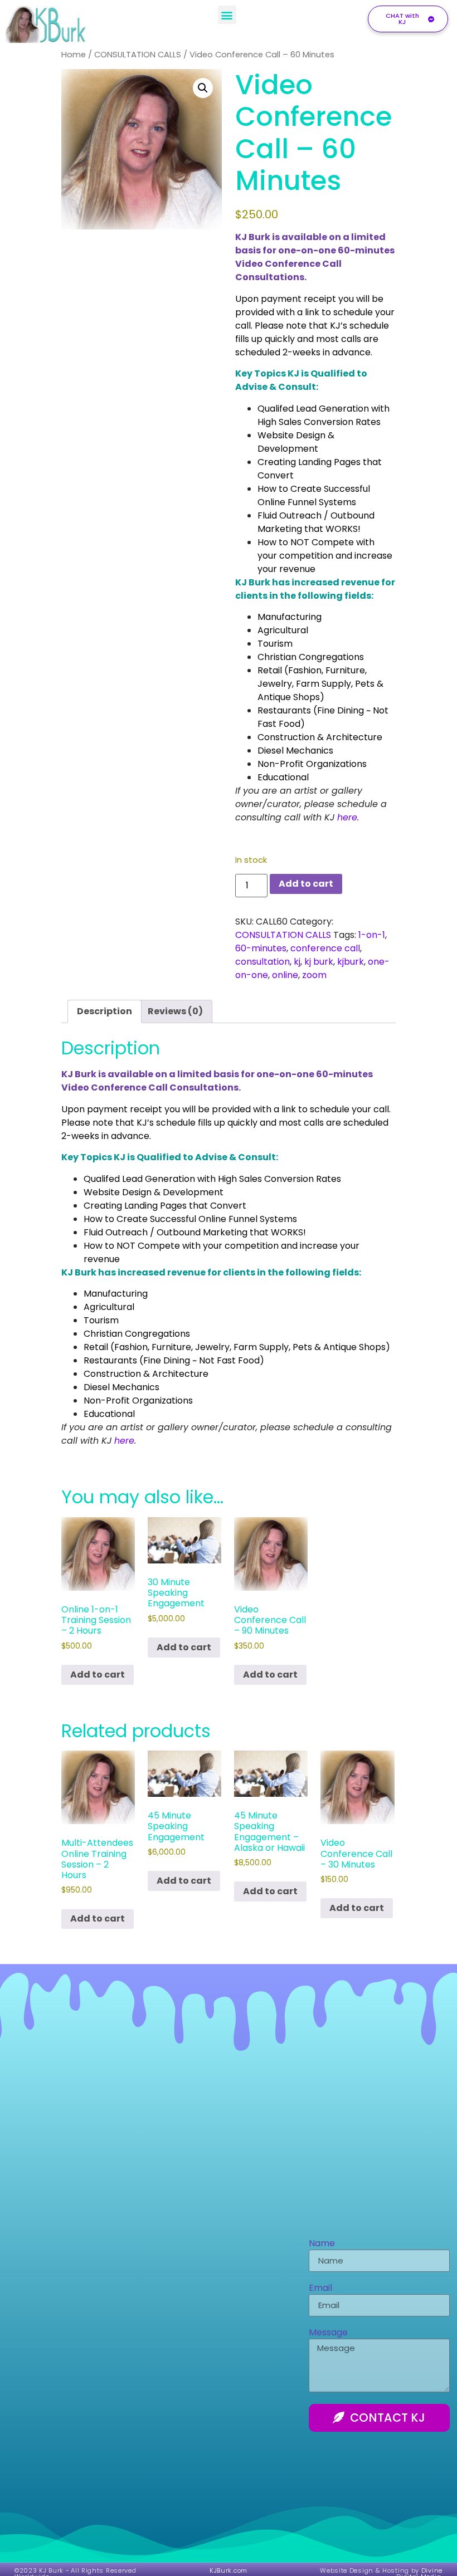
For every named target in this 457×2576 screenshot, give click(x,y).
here (347, 817)
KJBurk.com (229, 2570)
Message (328, 2333)
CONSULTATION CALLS (138, 55)
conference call (325, 948)
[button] (227, 15)
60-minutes (261, 948)
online (285, 975)
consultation (262, 962)
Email (320, 2289)
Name (322, 2244)
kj (297, 962)
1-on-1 (372, 935)
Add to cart (306, 884)
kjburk (351, 962)
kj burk (319, 962)
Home (74, 55)
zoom (314, 975)
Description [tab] (104, 1011)
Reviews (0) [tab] (175, 1011)
